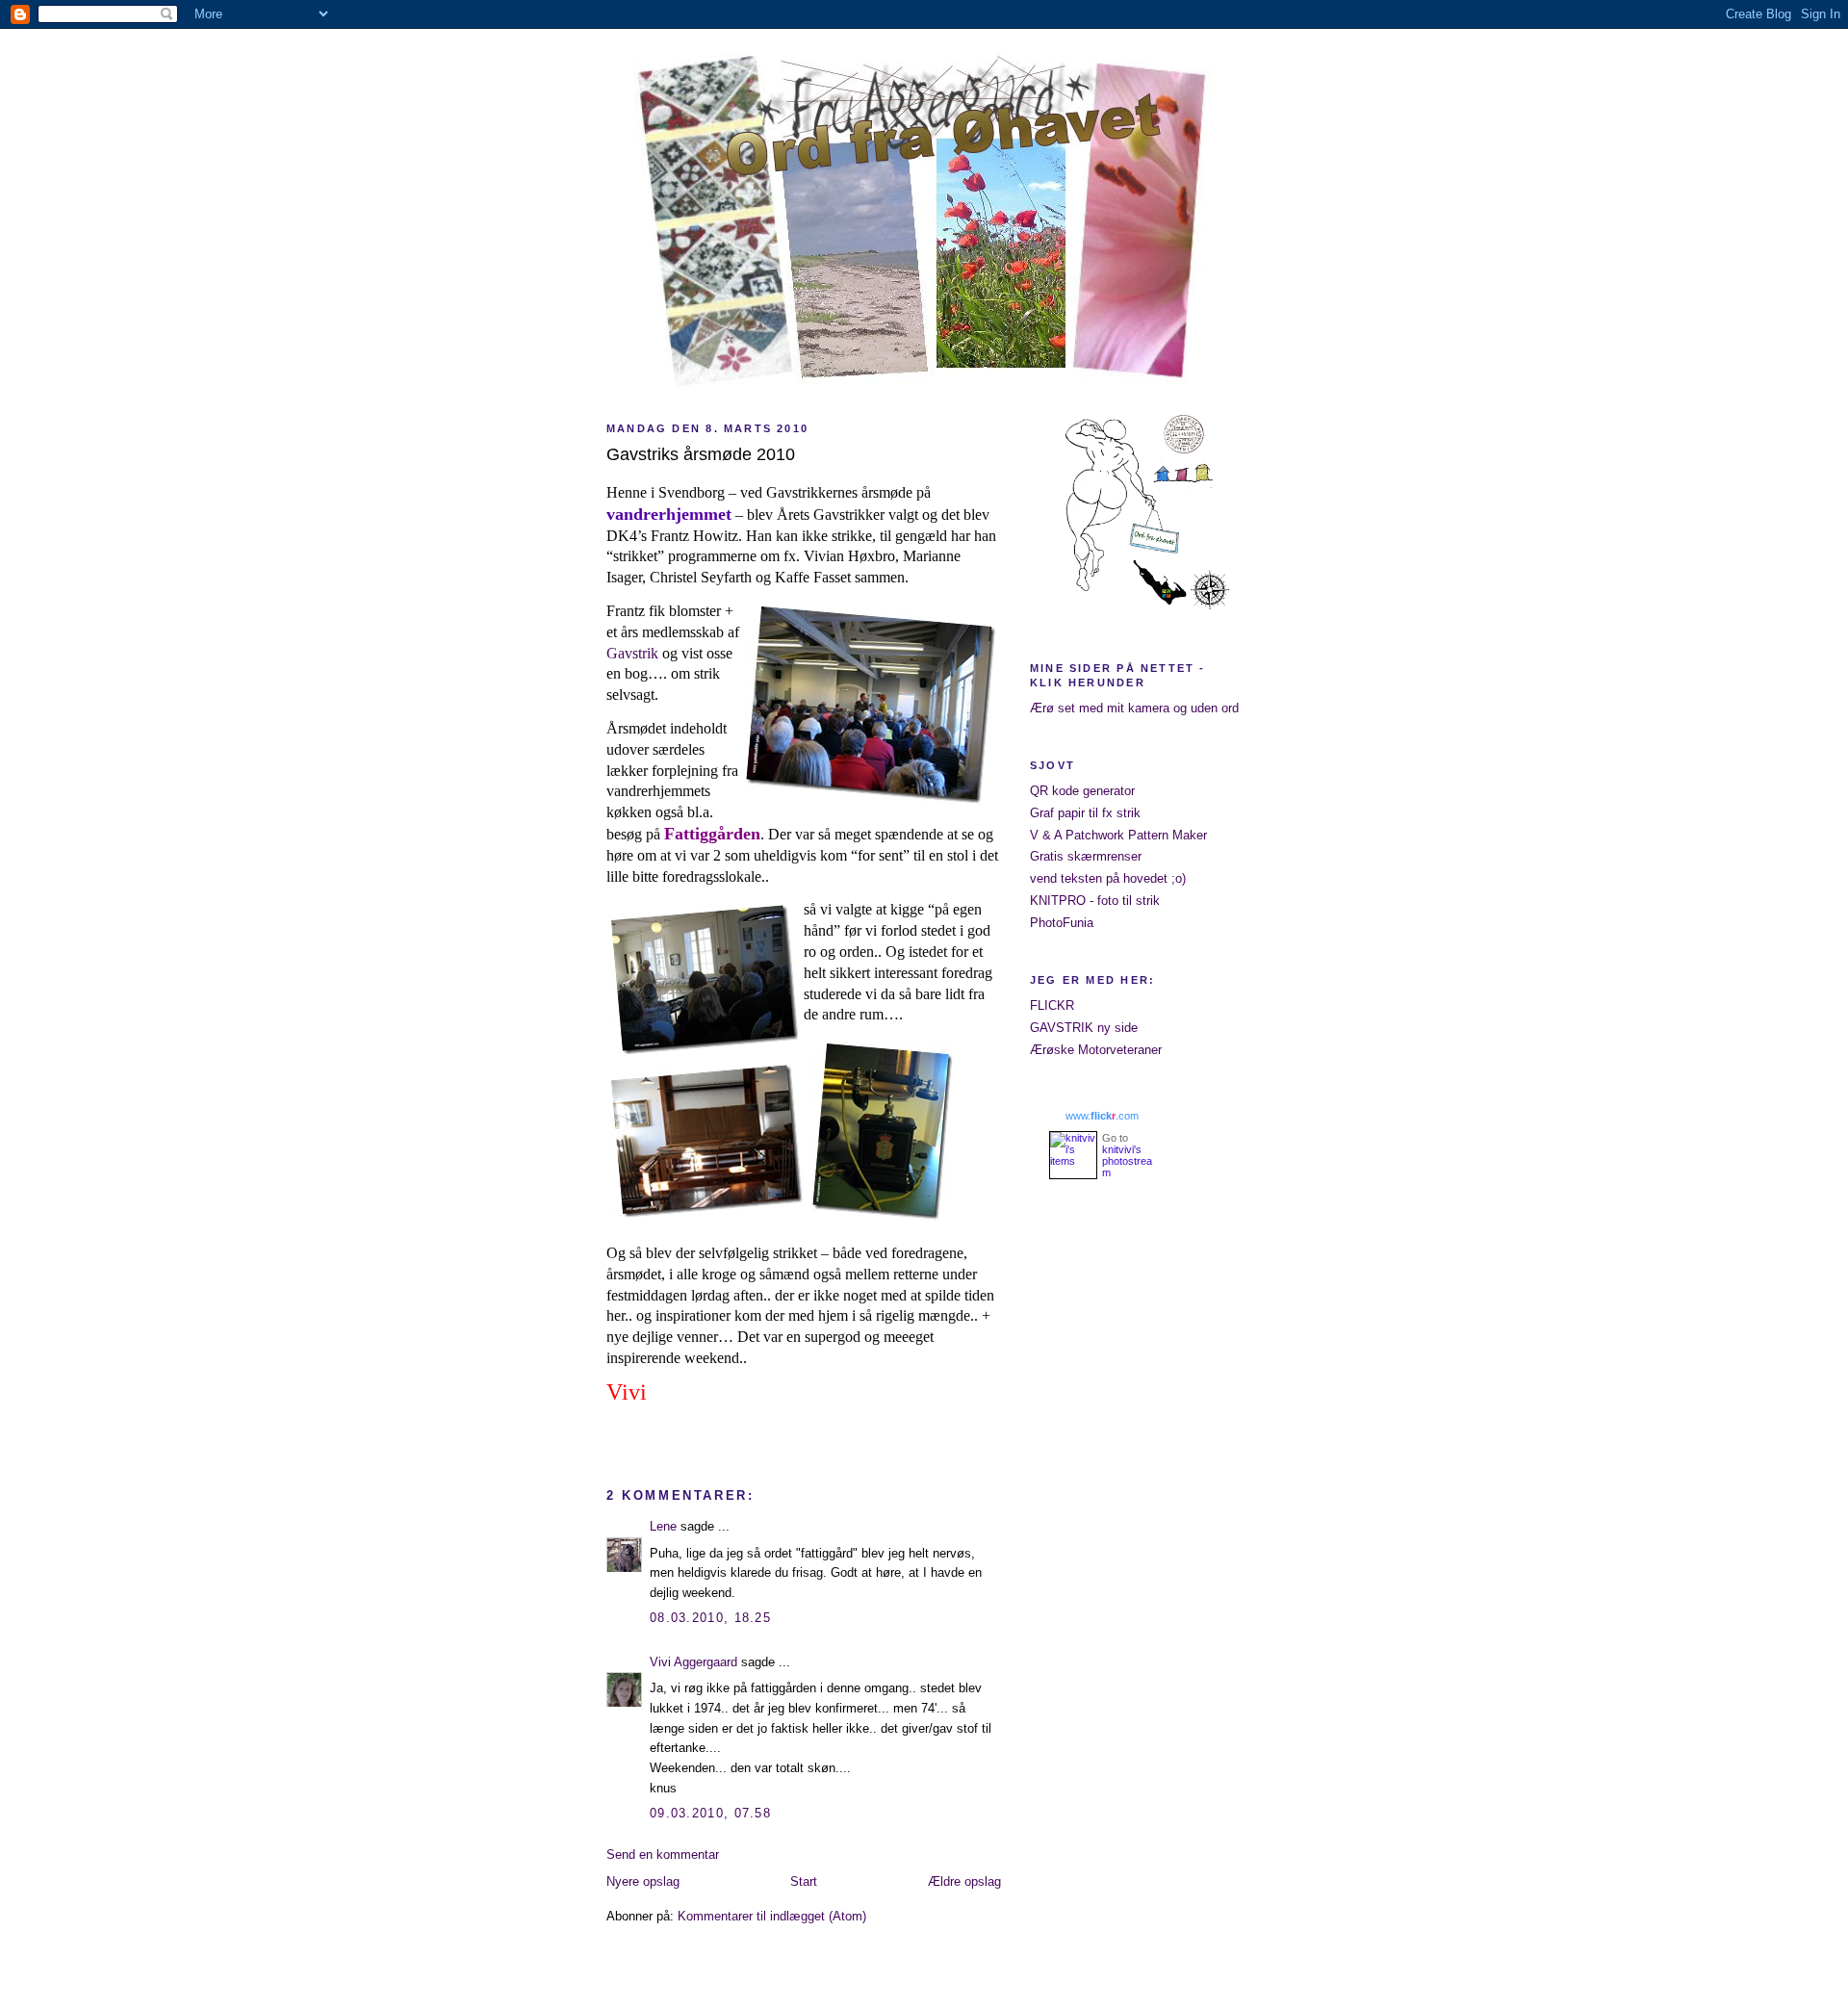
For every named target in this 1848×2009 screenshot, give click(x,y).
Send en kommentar (663, 1854)
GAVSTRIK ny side (1084, 1028)
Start (804, 1881)
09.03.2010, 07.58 (710, 1813)
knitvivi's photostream (1127, 1161)
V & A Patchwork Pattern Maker (1118, 835)
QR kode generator (1082, 791)
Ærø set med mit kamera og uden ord (1134, 708)
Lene (663, 1526)
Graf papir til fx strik (1085, 813)
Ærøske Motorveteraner (1096, 1050)
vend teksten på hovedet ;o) (1108, 878)
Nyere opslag (643, 1881)
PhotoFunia (1062, 923)
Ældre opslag (964, 1881)
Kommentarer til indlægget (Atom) (772, 1916)
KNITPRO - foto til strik (1095, 901)
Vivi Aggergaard (693, 1662)
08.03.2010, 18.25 (710, 1618)
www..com (1102, 1116)
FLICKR (1052, 1005)
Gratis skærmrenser (1086, 856)
